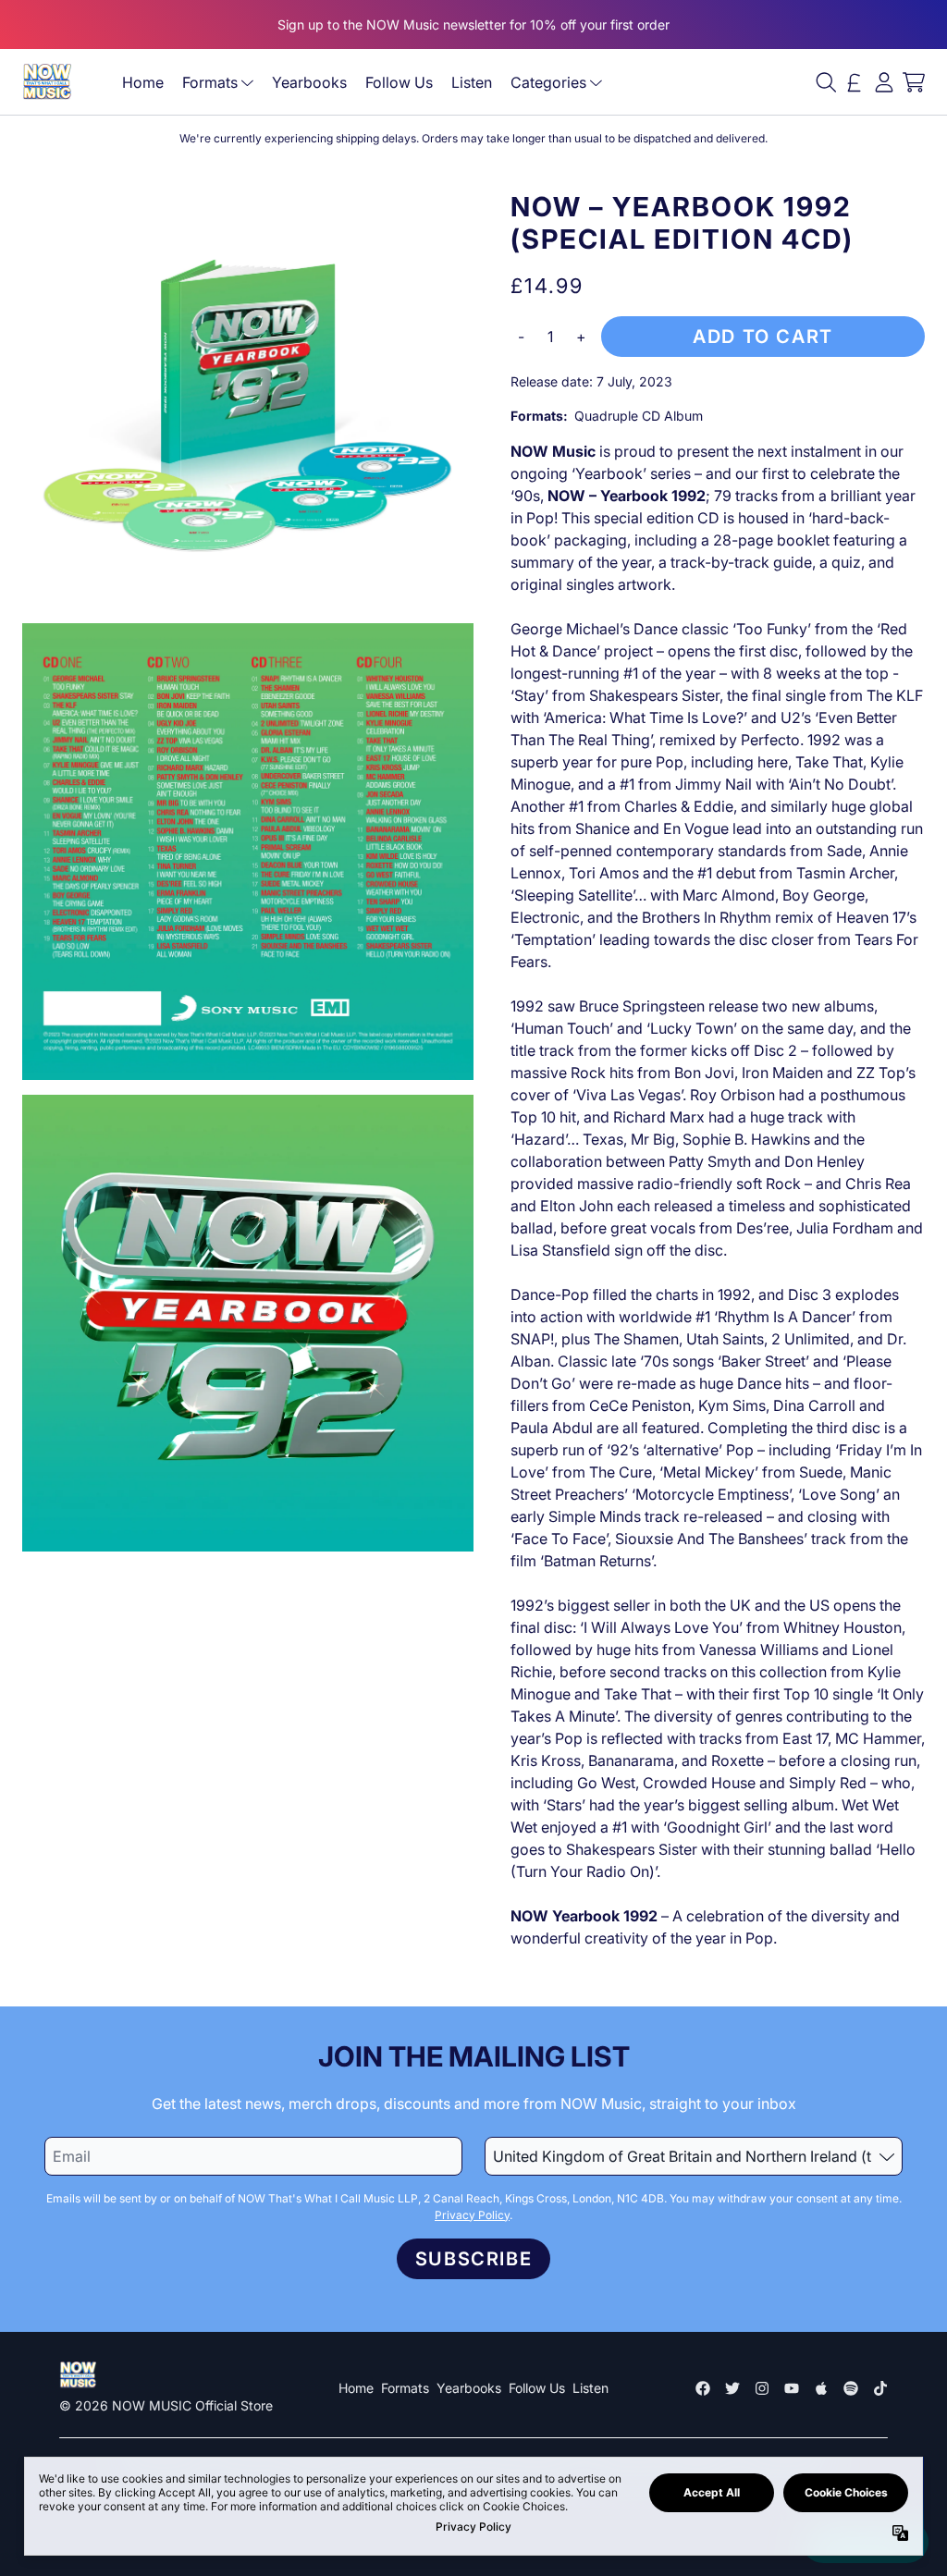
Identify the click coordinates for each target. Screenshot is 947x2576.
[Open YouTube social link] (792, 2388)
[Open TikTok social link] (880, 2388)
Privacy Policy (472, 2215)
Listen (472, 82)
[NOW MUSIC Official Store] (47, 82)
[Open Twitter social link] (732, 2388)
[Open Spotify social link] (851, 2388)
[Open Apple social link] (821, 2388)
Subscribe (473, 2259)
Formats (210, 82)
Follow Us (399, 82)
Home (143, 82)
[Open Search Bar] (825, 82)
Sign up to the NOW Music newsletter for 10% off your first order (473, 25)
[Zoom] (248, 400)
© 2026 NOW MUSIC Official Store (166, 2405)
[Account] (884, 82)
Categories (548, 82)
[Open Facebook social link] (703, 2388)
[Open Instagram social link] (762, 2388)
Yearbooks (309, 82)
